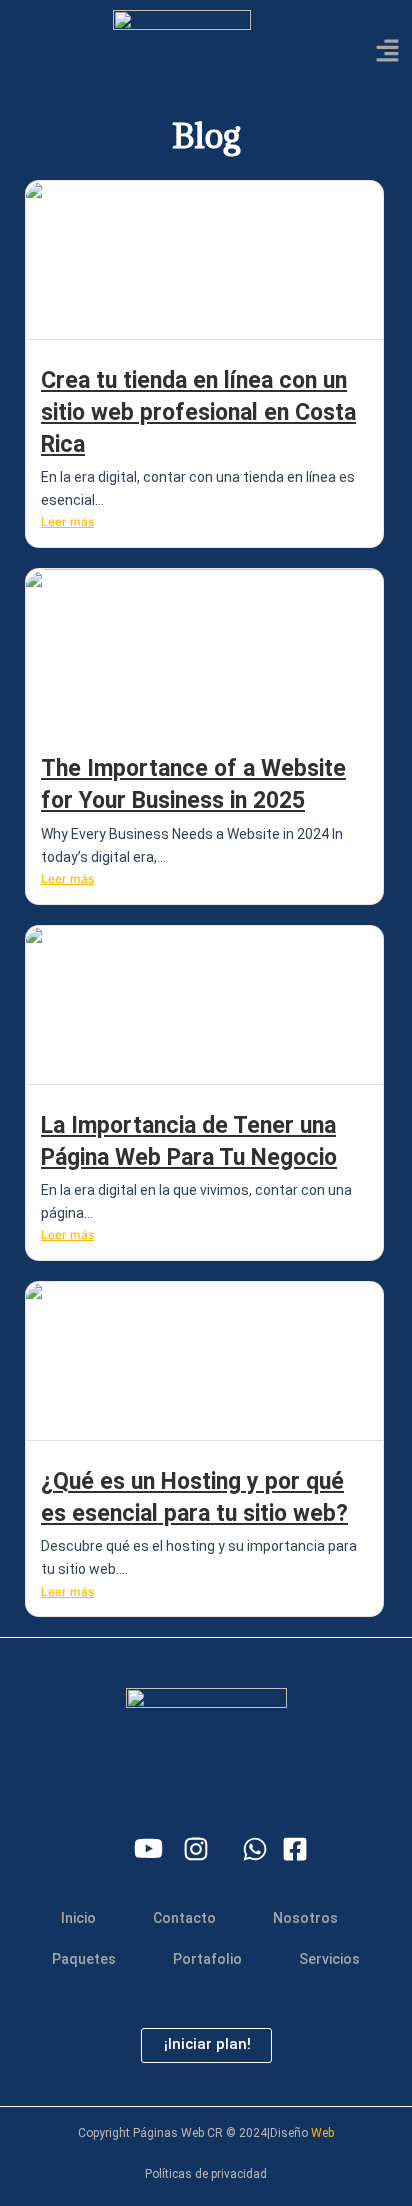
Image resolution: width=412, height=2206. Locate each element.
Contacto (184, 1918)
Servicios (329, 1959)
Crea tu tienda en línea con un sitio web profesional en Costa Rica (198, 412)
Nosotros (305, 1918)
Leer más (67, 521)
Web (322, 2133)
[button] (388, 51)
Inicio (78, 1918)
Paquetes (84, 1959)
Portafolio (207, 1959)
